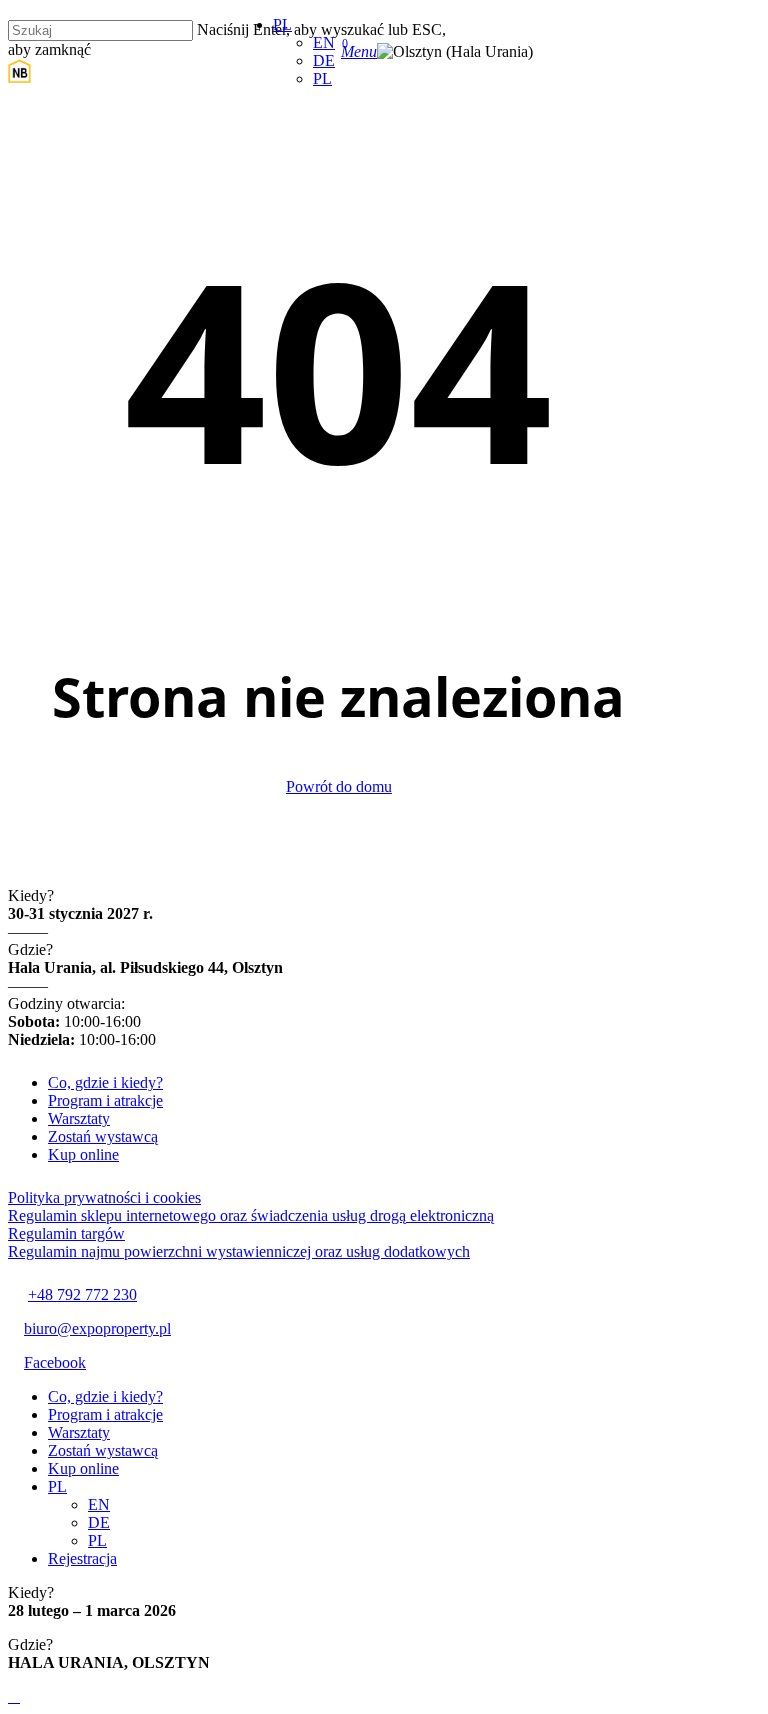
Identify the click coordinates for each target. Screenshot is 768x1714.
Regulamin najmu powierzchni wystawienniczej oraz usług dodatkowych (239, 1251)
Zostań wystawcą (103, 1136)
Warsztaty (79, 1118)
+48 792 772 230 (82, 1294)
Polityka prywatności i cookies (104, 1197)
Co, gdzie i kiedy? (105, 1082)
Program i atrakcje (105, 1100)
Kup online (83, 1154)
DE (99, 1522)
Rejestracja (82, 1558)
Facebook (55, 1362)
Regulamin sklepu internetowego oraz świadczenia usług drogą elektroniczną (251, 1215)
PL (57, 1486)
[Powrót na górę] (14, 1696)
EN (99, 1504)
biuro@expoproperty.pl (97, 1328)
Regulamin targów (66, 1233)
